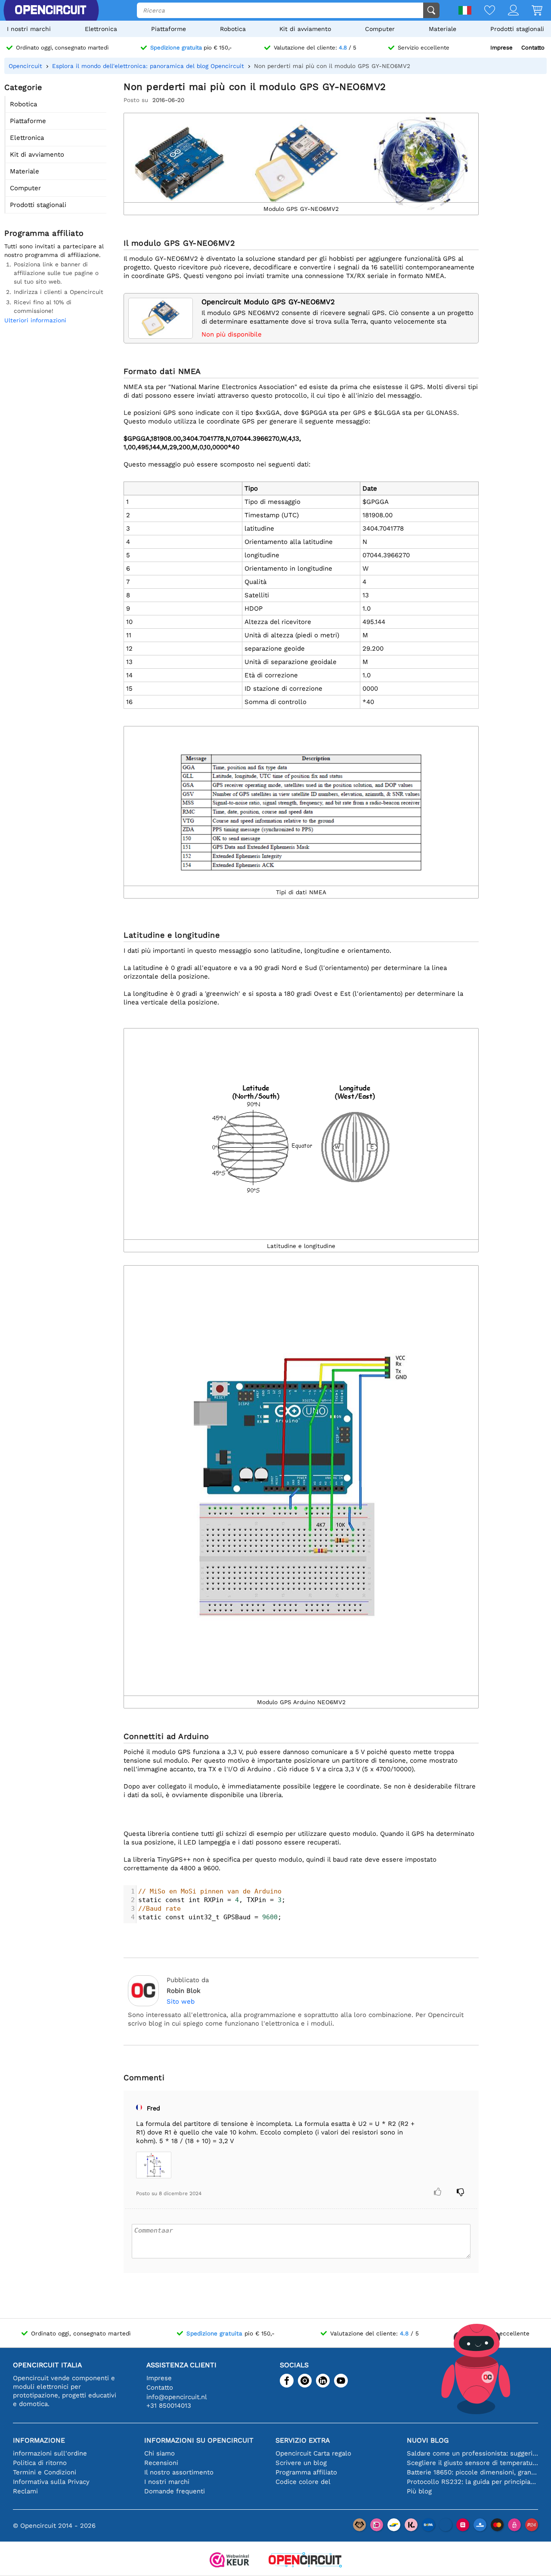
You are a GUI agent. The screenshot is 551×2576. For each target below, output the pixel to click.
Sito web (181, 2001)
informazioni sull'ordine (50, 2453)
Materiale (443, 29)
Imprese (501, 48)
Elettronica (101, 29)
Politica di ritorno (40, 2463)
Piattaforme (169, 29)
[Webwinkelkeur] (229, 2561)
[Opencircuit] (305, 2561)
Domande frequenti (175, 2491)
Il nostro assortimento (179, 2472)
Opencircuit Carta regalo (313, 2453)
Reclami (25, 2491)
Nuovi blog (428, 2440)
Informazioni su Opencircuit (199, 2440)
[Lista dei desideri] (483, 11)
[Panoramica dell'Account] (507, 11)
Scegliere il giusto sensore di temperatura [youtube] (472, 2463)
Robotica (233, 29)
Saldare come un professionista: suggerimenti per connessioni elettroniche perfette (472, 2453)
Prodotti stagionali (517, 29)
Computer (380, 29)
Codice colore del (303, 2482)
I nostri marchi (29, 29)
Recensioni (161, 2463)
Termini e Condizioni (45, 2472)
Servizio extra (303, 2440)
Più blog (419, 2491)
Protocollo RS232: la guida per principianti (472, 2482)
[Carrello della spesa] (531, 11)
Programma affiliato (306, 2472)
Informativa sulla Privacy (51, 2482)
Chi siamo (159, 2453)
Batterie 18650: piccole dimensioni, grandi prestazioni (472, 2472)
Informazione (39, 2440)
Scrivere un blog (301, 2463)
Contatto (533, 48)
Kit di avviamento (305, 29)
